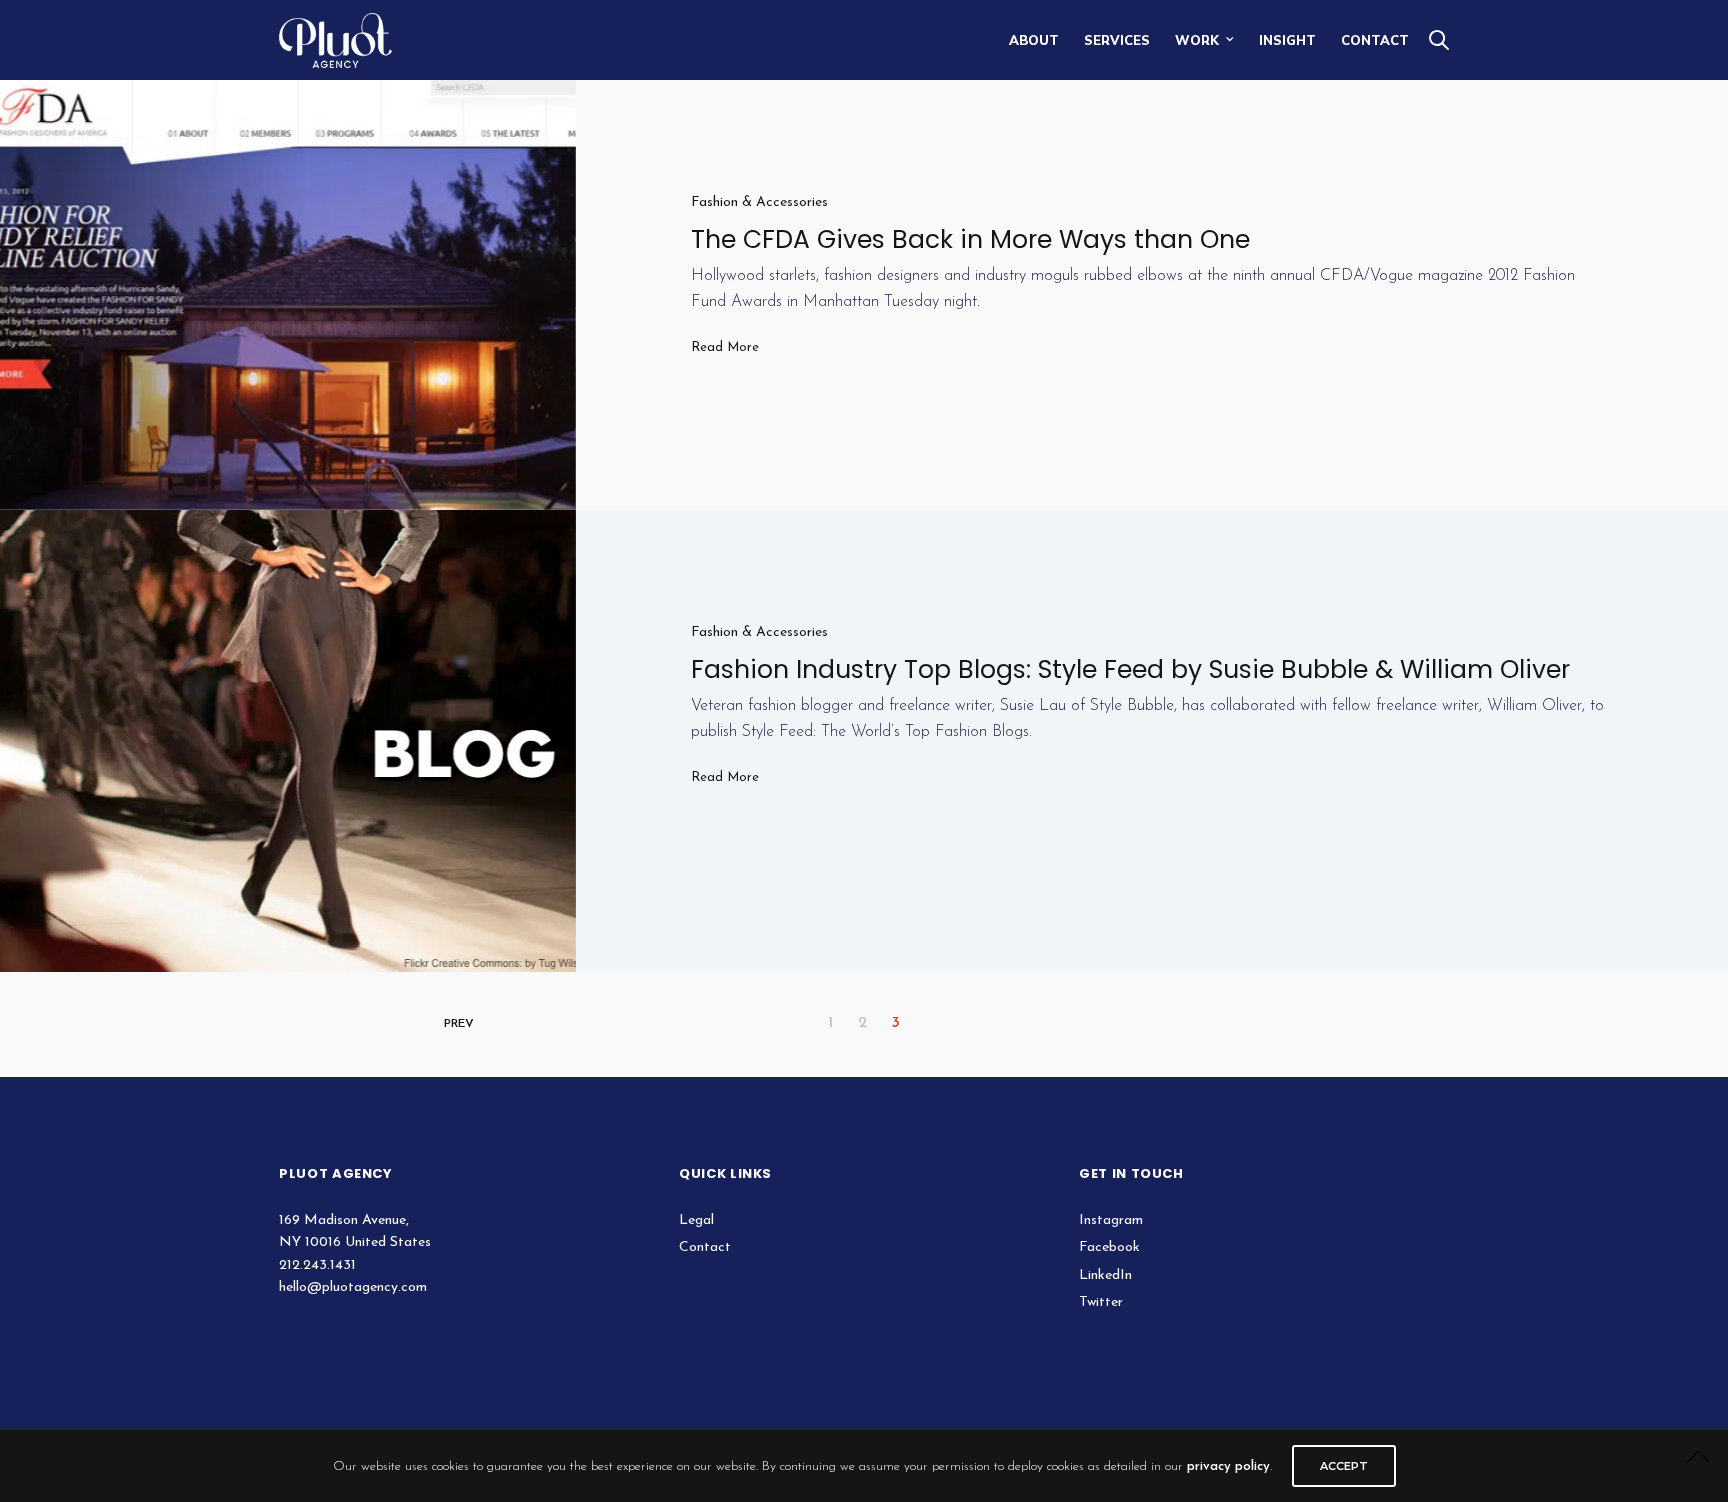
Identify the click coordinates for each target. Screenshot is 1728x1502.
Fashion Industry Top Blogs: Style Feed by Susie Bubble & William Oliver (1130, 669)
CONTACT (1375, 40)
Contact (705, 1247)
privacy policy (1228, 1466)
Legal (696, 1220)
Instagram (1111, 1220)
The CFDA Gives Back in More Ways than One (970, 239)
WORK (1197, 40)
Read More (725, 347)
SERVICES (1117, 40)
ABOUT (1034, 40)
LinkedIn (1105, 1275)
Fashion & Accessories (759, 202)
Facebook (1109, 1247)
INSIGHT (1287, 40)
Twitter (1101, 1302)
